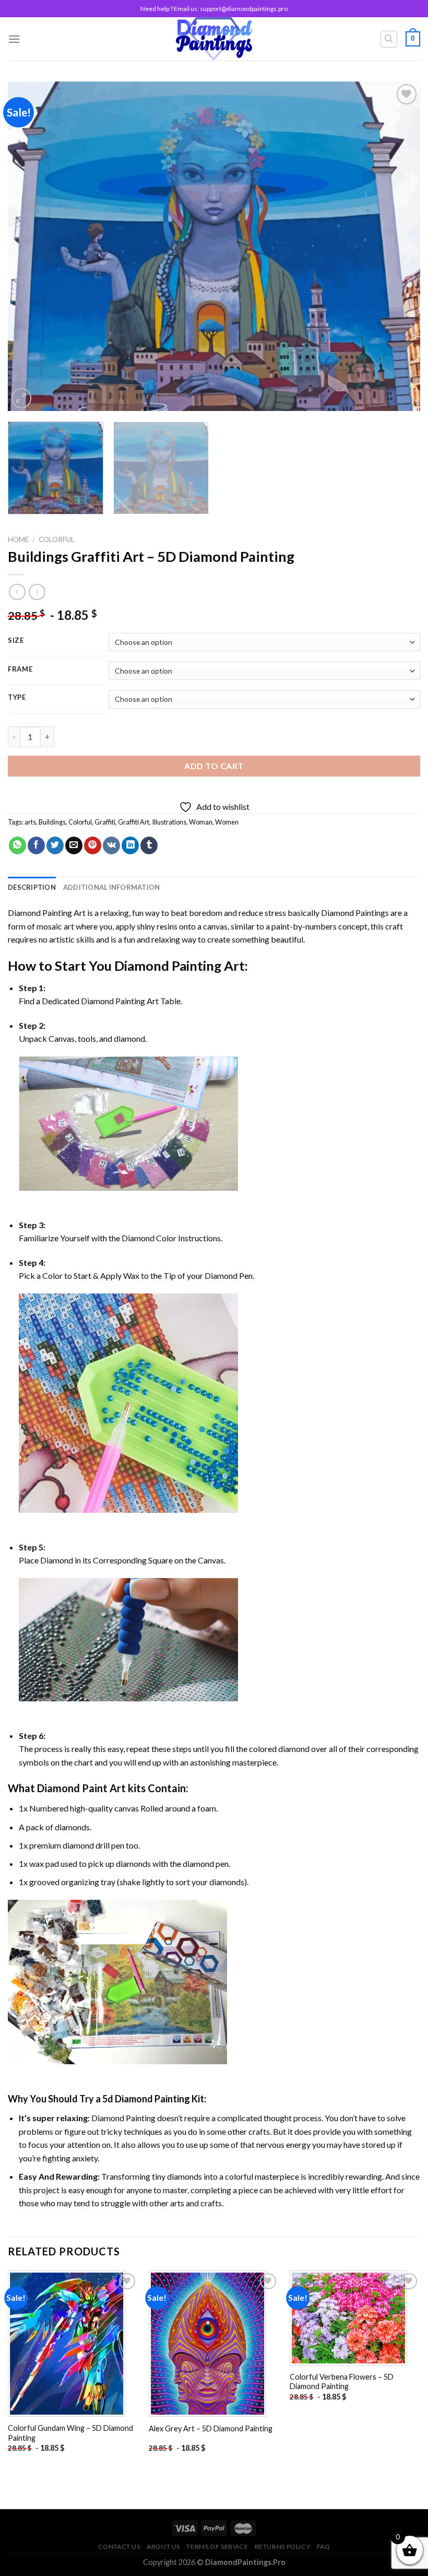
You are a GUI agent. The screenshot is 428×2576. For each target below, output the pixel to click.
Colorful (57, 539)
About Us (163, 2546)
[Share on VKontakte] (111, 845)
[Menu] (14, 39)
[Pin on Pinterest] (93, 845)
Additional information (112, 887)
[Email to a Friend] (74, 845)
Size (16, 641)
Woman (201, 822)
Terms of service (217, 2546)
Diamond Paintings (355, 913)
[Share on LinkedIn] (130, 845)
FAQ (324, 2546)
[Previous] (29, 246)
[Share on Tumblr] (149, 845)
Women (227, 822)
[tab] (32, 887)
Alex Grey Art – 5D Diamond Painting (211, 2428)
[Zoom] (22, 398)
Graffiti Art (134, 822)
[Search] (389, 39)
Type (17, 698)
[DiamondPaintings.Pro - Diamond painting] (214, 39)
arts (30, 822)
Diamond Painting (168, 966)
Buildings (52, 822)
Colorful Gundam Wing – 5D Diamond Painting (70, 2433)
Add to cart (214, 766)
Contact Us (119, 2546)
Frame (20, 669)
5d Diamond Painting (146, 2099)
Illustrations (169, 822)
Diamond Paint (72, 1788)
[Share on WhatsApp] (17, 845)
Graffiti (105, 822)
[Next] (399, 246)
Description (32, 887)
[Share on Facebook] (36, 845)
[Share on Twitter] (55, 845)
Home (18, 539)
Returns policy (283, 2546)
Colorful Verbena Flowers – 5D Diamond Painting (342, 2382)
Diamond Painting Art (47, 913)
